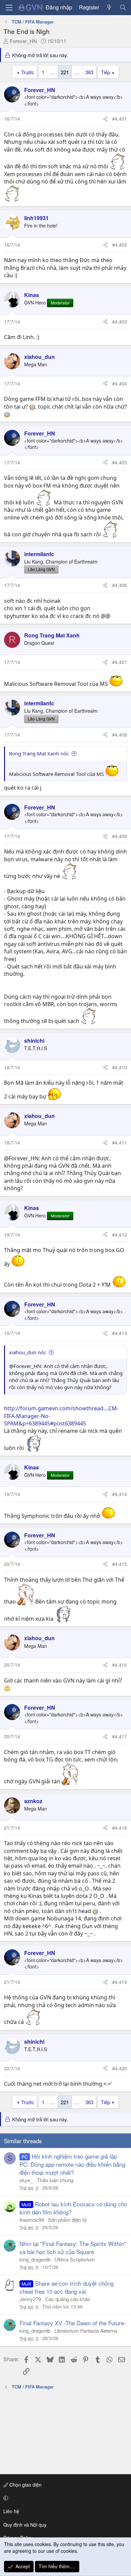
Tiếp (105, 72)
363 (89, 72)
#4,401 (120, 119)
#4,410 (120, 1067)
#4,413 (120, 1333)
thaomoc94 (32, 2220)
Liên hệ (11, 2511)
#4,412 (120, 1235)
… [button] (53, 72)
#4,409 (120, 836)
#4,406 (120, 585)
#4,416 (120, 1665)
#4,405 (120, 462)
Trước (28, 72)
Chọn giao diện (25, 2485)
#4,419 (120, 1982)
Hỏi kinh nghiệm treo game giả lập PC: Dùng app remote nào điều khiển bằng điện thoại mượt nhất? (72, 2164)
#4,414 (120, 1494)
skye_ (26, 2180)
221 (65, 72)
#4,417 (120, 1736)
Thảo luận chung (55, 2180)
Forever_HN (23, 41)
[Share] (105, 119)
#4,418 (120, 1828)
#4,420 (120, 2068)
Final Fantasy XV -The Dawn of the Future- (73, 2323)
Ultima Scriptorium (75, 2259)
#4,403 (120, 322)
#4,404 (120, 383)
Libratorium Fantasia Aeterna (86, 2331)
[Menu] (9, 8)
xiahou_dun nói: (28, 1352)
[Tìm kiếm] (123, 7)
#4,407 (120, 662)
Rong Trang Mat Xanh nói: (39, 753)
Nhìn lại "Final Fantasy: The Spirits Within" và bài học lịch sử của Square (73, 2248)
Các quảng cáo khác (68, 2299)
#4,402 (120, 245)
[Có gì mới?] (109, 7)
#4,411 (120, 1142)
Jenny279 (30, 2299)
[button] (64, 2498)
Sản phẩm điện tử (67, 2220)
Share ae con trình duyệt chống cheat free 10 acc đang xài (67, 2287)
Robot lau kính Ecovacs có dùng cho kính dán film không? (73, 2208)
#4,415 (120, 1564)
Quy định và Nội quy (25, 2525)
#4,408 (120, 735)
